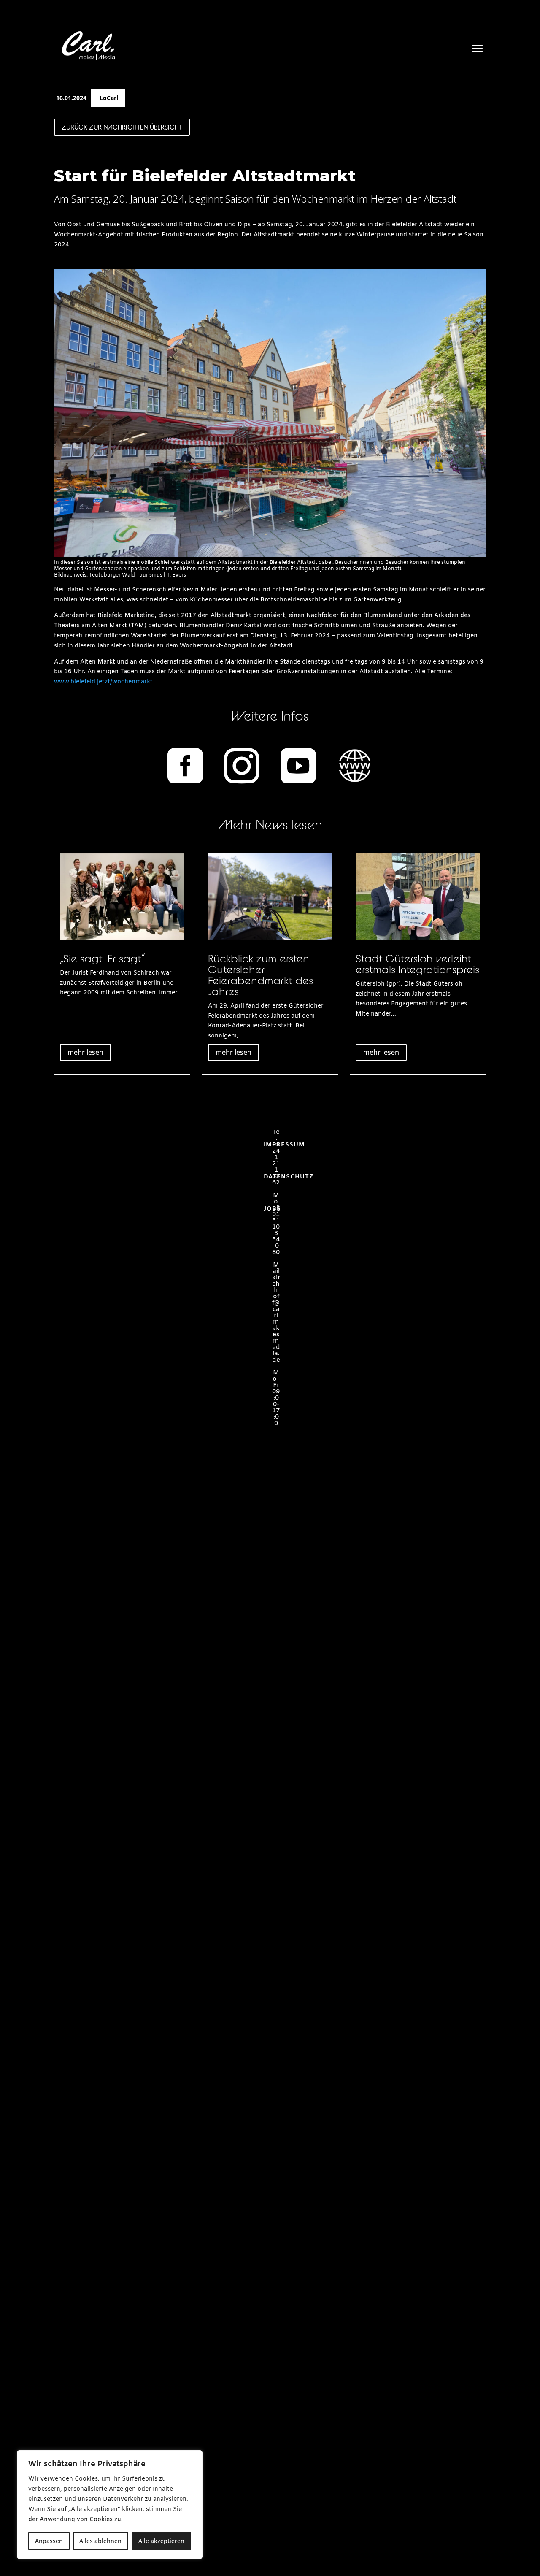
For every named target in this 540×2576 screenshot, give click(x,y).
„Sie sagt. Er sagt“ (102, 958)
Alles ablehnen (100, 2541)
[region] (110, 2505)
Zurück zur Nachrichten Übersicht (122, 127)
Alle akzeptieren (161, 2541)
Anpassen (49, 2541)
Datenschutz (289, 1177)
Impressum (284, 1145)
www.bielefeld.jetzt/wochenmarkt (103, 682)
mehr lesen (85, 1052)
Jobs (272, 1209)
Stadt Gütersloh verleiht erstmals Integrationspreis (417, 964)
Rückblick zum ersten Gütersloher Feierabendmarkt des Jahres (261, 975)
